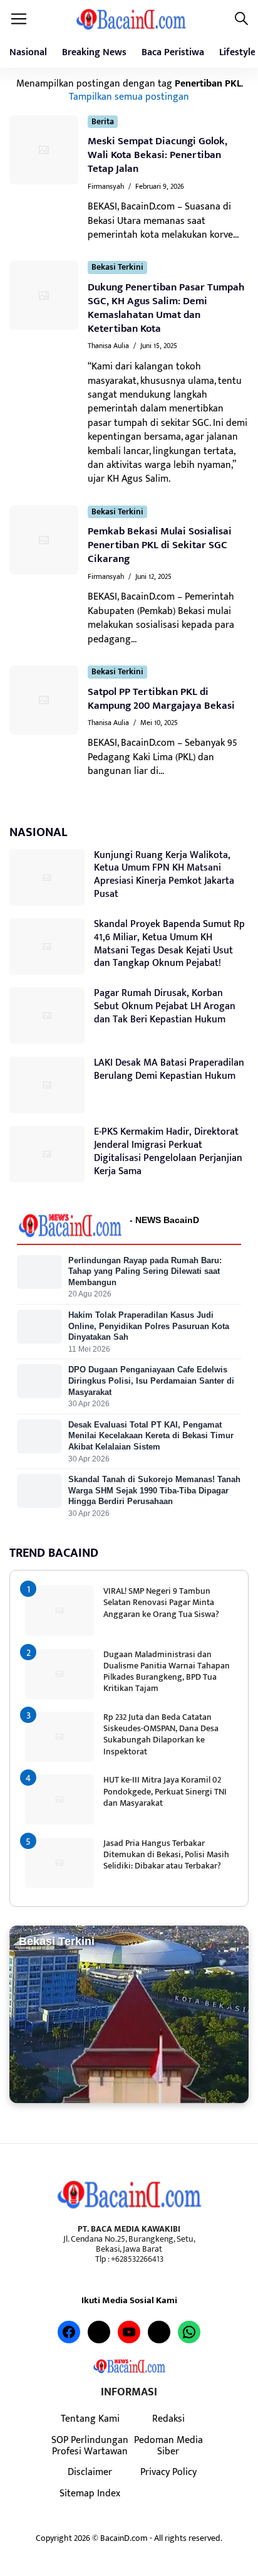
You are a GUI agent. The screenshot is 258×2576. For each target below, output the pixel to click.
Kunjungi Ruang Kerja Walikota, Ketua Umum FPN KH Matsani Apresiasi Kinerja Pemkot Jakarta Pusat (164, 875)
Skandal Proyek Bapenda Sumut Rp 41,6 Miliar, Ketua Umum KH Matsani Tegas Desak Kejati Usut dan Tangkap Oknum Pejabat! (169, 944)
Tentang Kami (90, 2419)
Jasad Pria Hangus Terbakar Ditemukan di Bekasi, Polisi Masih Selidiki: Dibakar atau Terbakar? (166, 1854)
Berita (103, 122)
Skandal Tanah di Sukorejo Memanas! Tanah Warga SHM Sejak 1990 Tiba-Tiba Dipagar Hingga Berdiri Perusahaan (154, 1490)
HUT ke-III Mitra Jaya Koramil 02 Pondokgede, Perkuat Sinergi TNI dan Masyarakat (165, 1791)
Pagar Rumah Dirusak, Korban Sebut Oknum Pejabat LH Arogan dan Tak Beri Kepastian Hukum (165, 1006)
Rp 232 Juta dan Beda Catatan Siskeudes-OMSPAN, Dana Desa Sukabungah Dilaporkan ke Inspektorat (161, 1734)
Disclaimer (90, 2472)
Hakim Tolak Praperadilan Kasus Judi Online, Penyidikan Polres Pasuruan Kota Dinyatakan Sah (149, 1326)
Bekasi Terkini (117, 268)
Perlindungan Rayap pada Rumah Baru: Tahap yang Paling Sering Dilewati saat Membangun (145, 1271)
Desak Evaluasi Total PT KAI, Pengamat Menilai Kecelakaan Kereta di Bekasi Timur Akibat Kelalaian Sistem (151, 1436)
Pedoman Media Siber (168, 2446)
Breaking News (94, 52)
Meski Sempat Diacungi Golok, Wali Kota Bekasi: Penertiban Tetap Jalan (157, 155)
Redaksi (168, 2419)
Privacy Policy (168, 2472)
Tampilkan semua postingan (129, 97)
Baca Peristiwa (173, 52)
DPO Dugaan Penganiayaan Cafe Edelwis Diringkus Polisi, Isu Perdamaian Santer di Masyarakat (151, 1381)
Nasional (28, 52)
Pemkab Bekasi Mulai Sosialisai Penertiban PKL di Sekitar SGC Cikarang (160, 545)
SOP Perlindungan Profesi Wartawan (90, 2446)
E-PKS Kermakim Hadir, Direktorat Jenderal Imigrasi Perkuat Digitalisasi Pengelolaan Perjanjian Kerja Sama (168, 1151)
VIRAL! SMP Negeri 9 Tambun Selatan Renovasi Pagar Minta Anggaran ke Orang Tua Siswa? (161, 1602)
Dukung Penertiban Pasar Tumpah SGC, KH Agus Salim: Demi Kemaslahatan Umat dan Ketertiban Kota (166, 308)
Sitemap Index (90, 2493)
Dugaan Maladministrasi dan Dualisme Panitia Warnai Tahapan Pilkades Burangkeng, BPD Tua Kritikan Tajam (167, 1672)
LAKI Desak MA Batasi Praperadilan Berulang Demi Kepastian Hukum (169, 1069)
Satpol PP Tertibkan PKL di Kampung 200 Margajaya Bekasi (161, 699)
